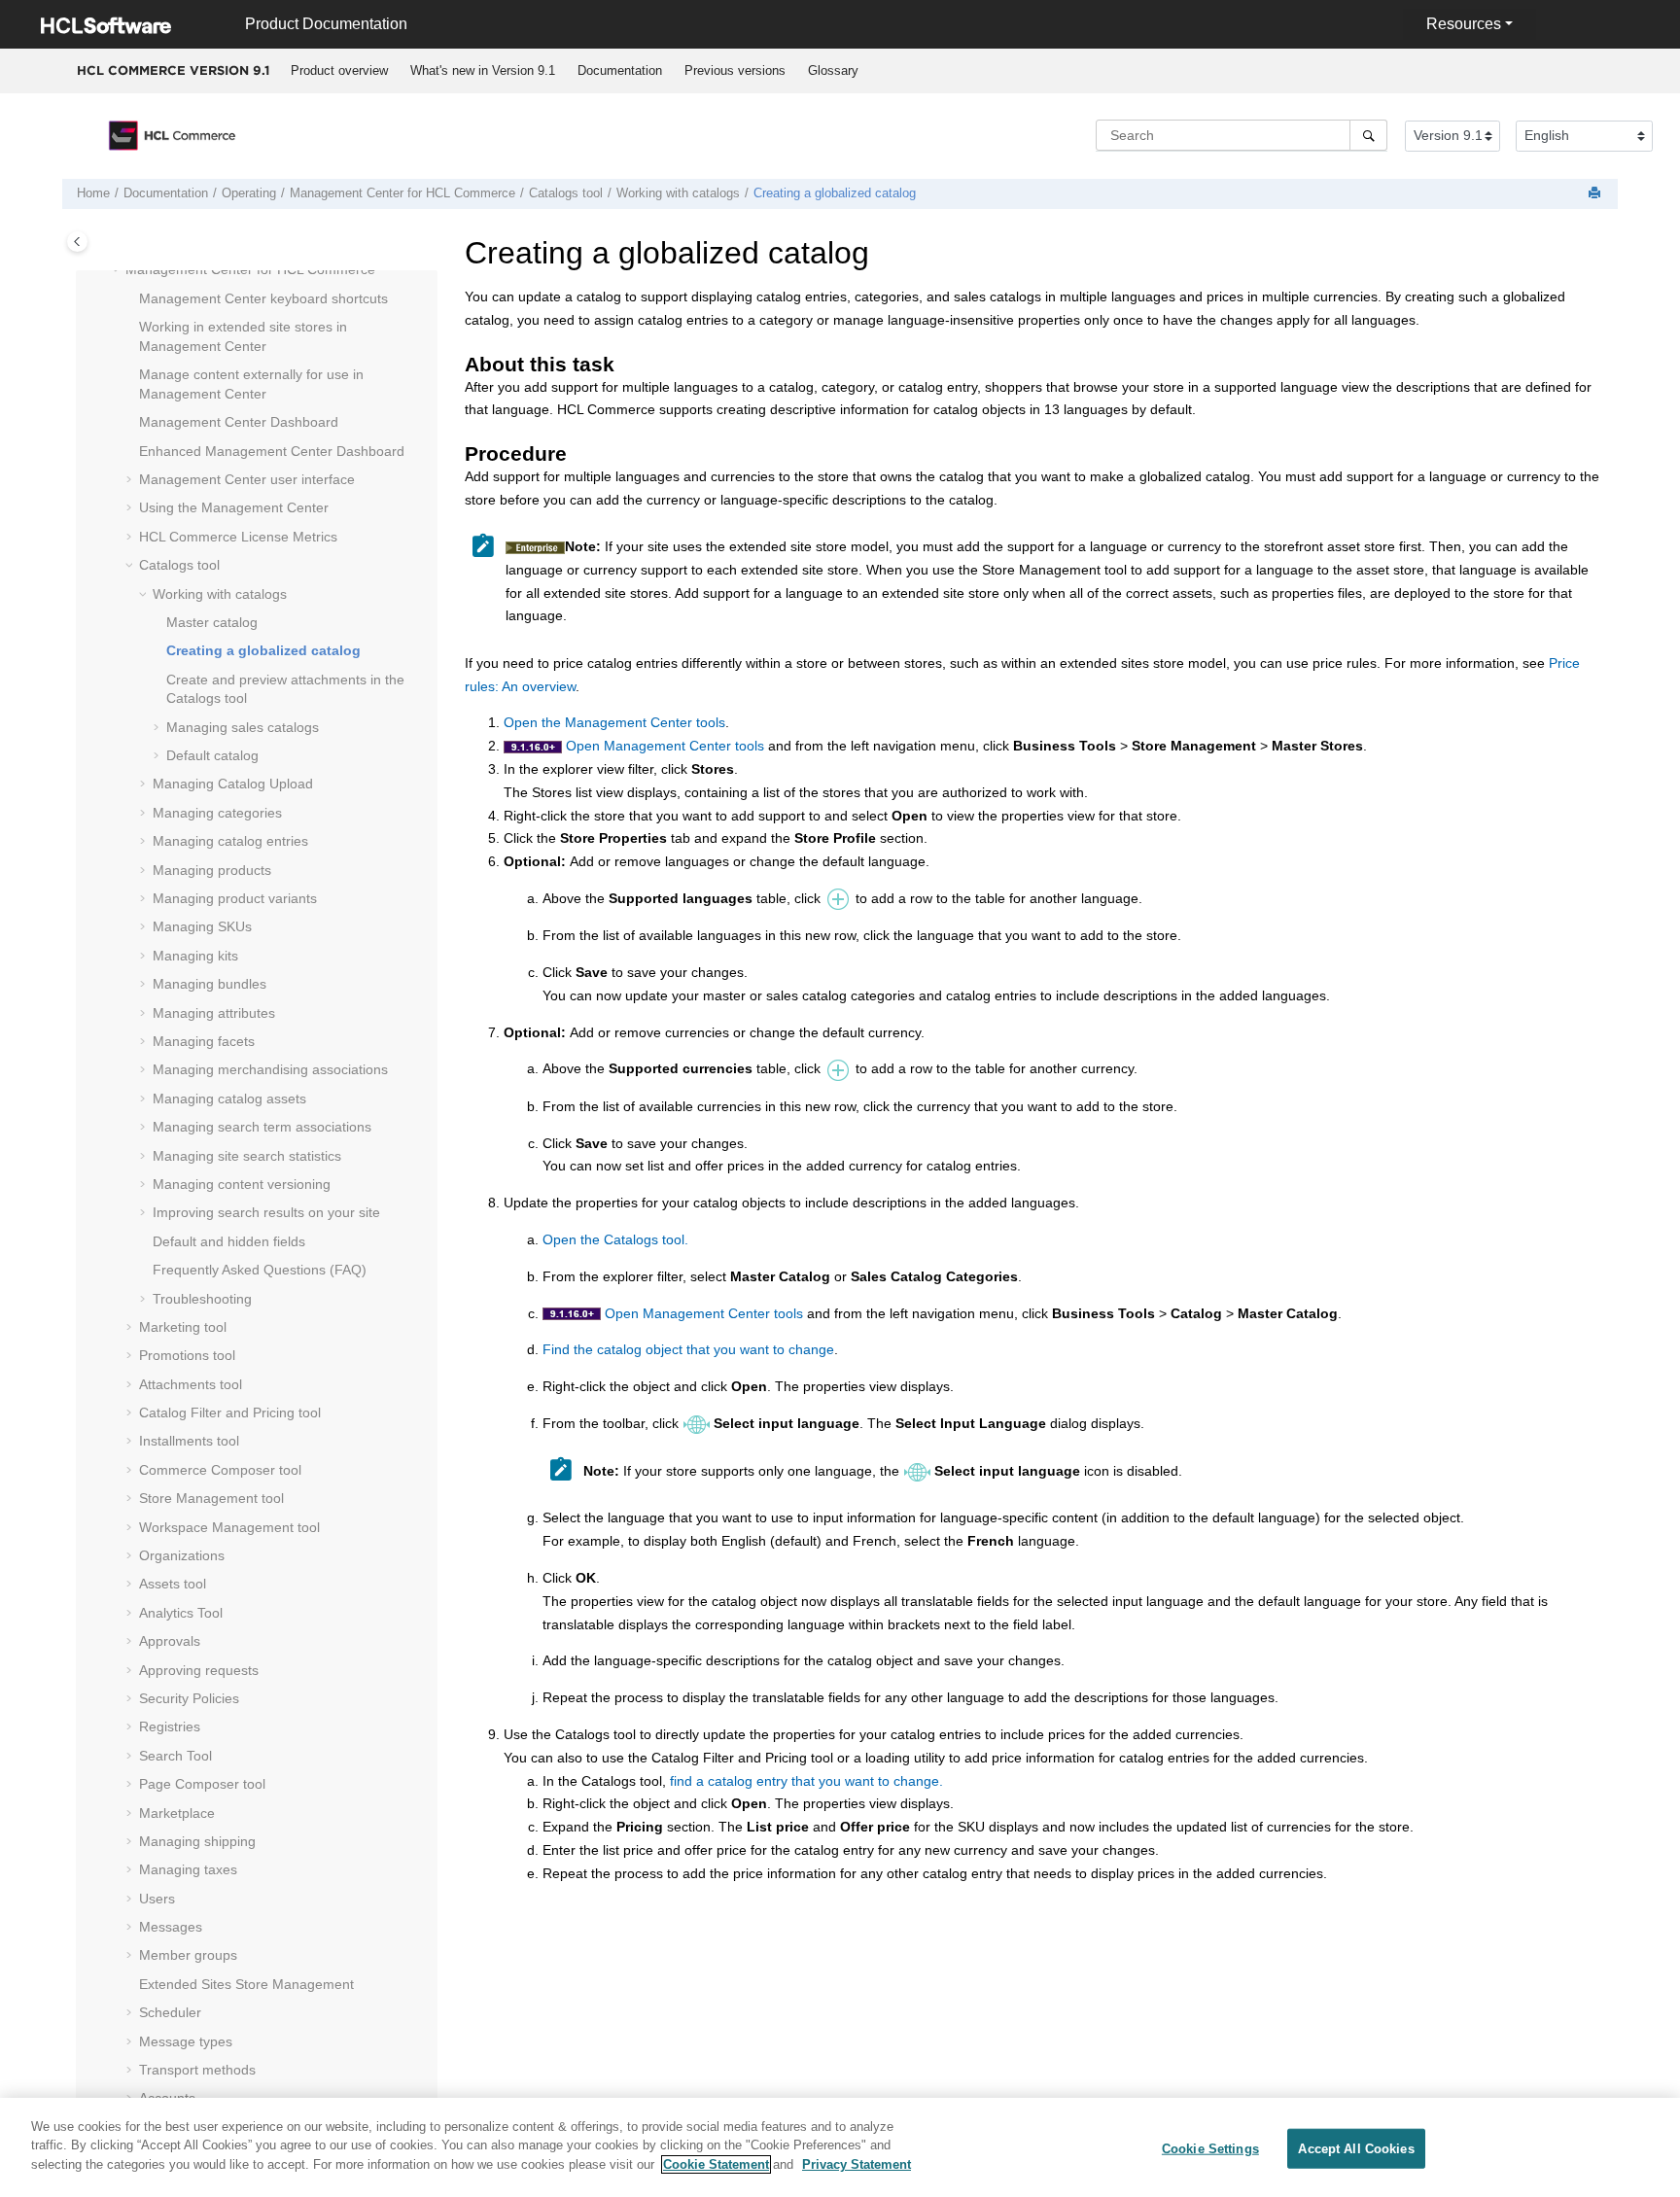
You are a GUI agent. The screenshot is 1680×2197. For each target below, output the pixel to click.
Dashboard (239, 422)
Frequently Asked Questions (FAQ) (260, 1270)
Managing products (212, 870)
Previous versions (735, 70)
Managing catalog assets (229, 1098)
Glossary (833, 70)
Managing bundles (210, 984)
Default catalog (212, 755)
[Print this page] (1596, 194)
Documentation (620, 70)
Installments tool (189, 1441)
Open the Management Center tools (614, 722)
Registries (170, 1726)
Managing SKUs (202, 926)
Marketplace (177, 1813)
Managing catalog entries (230, 841)
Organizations (182, 1555)
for (402, 193)
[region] (840, 2147)
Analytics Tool (181, 1613)
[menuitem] (339, 71)
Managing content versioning (242, 1184)
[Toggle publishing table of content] (77, 242)
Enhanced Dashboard (272, 451)
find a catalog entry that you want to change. (806, 1781)
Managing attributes (214, 1013)
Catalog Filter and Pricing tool (230, 1412)
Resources (1464, 24)
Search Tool (175, 1756)
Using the (234, 507)
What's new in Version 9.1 (483, 70)
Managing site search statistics (247, 1156)
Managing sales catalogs (243, 727)
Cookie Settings (1210, 2149)
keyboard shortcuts (263, 298)
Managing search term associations (262, 1127)
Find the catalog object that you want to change (688, 1349)
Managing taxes (188, 1869)
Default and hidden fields (229, 1241)
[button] (118, 270)
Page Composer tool (202, 1784)
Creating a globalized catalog (835, 193)
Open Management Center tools (665, 746)
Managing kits (195, 956)
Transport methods (197, 2070)
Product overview (339, 70)
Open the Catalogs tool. (615, 1239)
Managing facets (204, 1041)
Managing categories (217, 813)
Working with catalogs (678, 193)
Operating (249, 193)
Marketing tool (183, 1327)
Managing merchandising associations (270, 1069)
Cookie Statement (716, 2164)
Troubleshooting (202, 1299)
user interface (247, 479)
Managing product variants (235, 898)
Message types (186, 2041)
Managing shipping (197, 1841)
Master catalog (212, 622)
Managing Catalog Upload (233, 784)
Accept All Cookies (1356, 2149)
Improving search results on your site (266, 1212)
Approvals (170, 1641)
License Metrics (238, 537)
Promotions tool (187, 1355)
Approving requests (199, 1670)
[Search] (1368, 135)
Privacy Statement (857, 2164)
